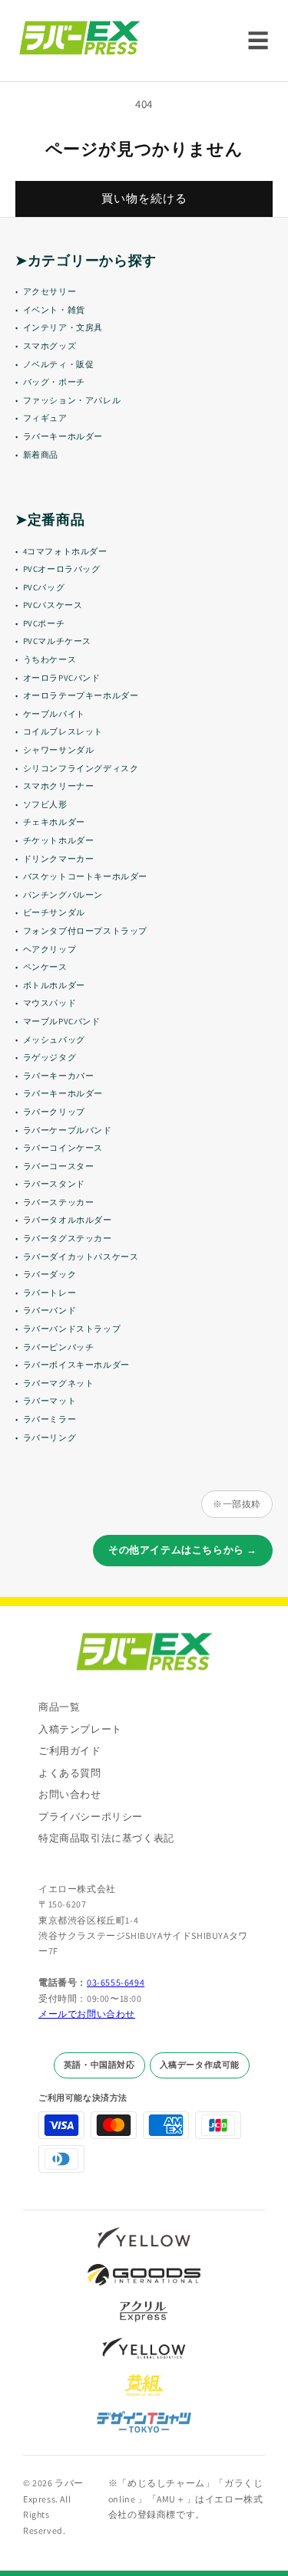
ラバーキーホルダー (63, 436)
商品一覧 (59, 1707)
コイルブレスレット (63, 731)
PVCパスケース (53, 605)
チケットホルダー (59, 840)
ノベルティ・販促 (59, 364)
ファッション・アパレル (72, 400)
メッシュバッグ (54, 1040)
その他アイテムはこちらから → (183, 1550)
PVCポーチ (44, 623)
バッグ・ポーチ (54, 382)
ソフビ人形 (45, 804)
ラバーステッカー (59, 1202)
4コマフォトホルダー (65, 551)
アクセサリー (50, 291)
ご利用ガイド (70, 1751)
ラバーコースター (59, 1166)
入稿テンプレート (80, 1729)
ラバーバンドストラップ (72, 1329)
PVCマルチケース (57, 641)
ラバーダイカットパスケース (81, 1257)
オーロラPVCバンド (62, 678)
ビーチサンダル (54, 912)
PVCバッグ (44, 587)
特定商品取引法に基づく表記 (106, 1838)
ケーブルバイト (54, 714)
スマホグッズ (50, 346)
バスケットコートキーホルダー (85, 876)
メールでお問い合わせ (87, 2014)
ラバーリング (50, 1437)
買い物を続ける (144, 198)
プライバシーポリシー (91, 1817)
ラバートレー (50, 1293)
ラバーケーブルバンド (68, 1130)
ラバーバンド (50, 1310)
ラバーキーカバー (59, 1076)
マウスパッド (50, 1003)
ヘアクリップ (50, 949)
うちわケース (50, 659)
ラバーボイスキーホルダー (76, 1365)
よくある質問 (70, 1773)
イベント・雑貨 (54, 310)
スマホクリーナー (59, 786)
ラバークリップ (54, 1112)
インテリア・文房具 (63, 327)
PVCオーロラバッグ (62, 569)
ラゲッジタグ (50, 1057)
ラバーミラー (50, 1419)
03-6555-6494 (116, 1982)
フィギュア (45, 418)
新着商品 (41, 455)
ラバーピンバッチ (59, 1347)
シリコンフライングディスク (81, 768)
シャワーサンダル (59, 750)
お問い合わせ (70, 1794)
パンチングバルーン (63, 895)
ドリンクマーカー (59, 859)
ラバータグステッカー (68, 1238)
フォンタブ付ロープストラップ (85, 931)
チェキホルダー (54, 822)
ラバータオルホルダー (68, 1220)
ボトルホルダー (54, 985)
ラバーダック (50, 1274)
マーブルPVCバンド (62, 1021)
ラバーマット (50, 1401)
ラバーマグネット (59, 1383)
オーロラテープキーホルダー (81, 695)
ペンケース (45, 967)
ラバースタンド (54, 1184)
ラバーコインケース (63, 1148)
